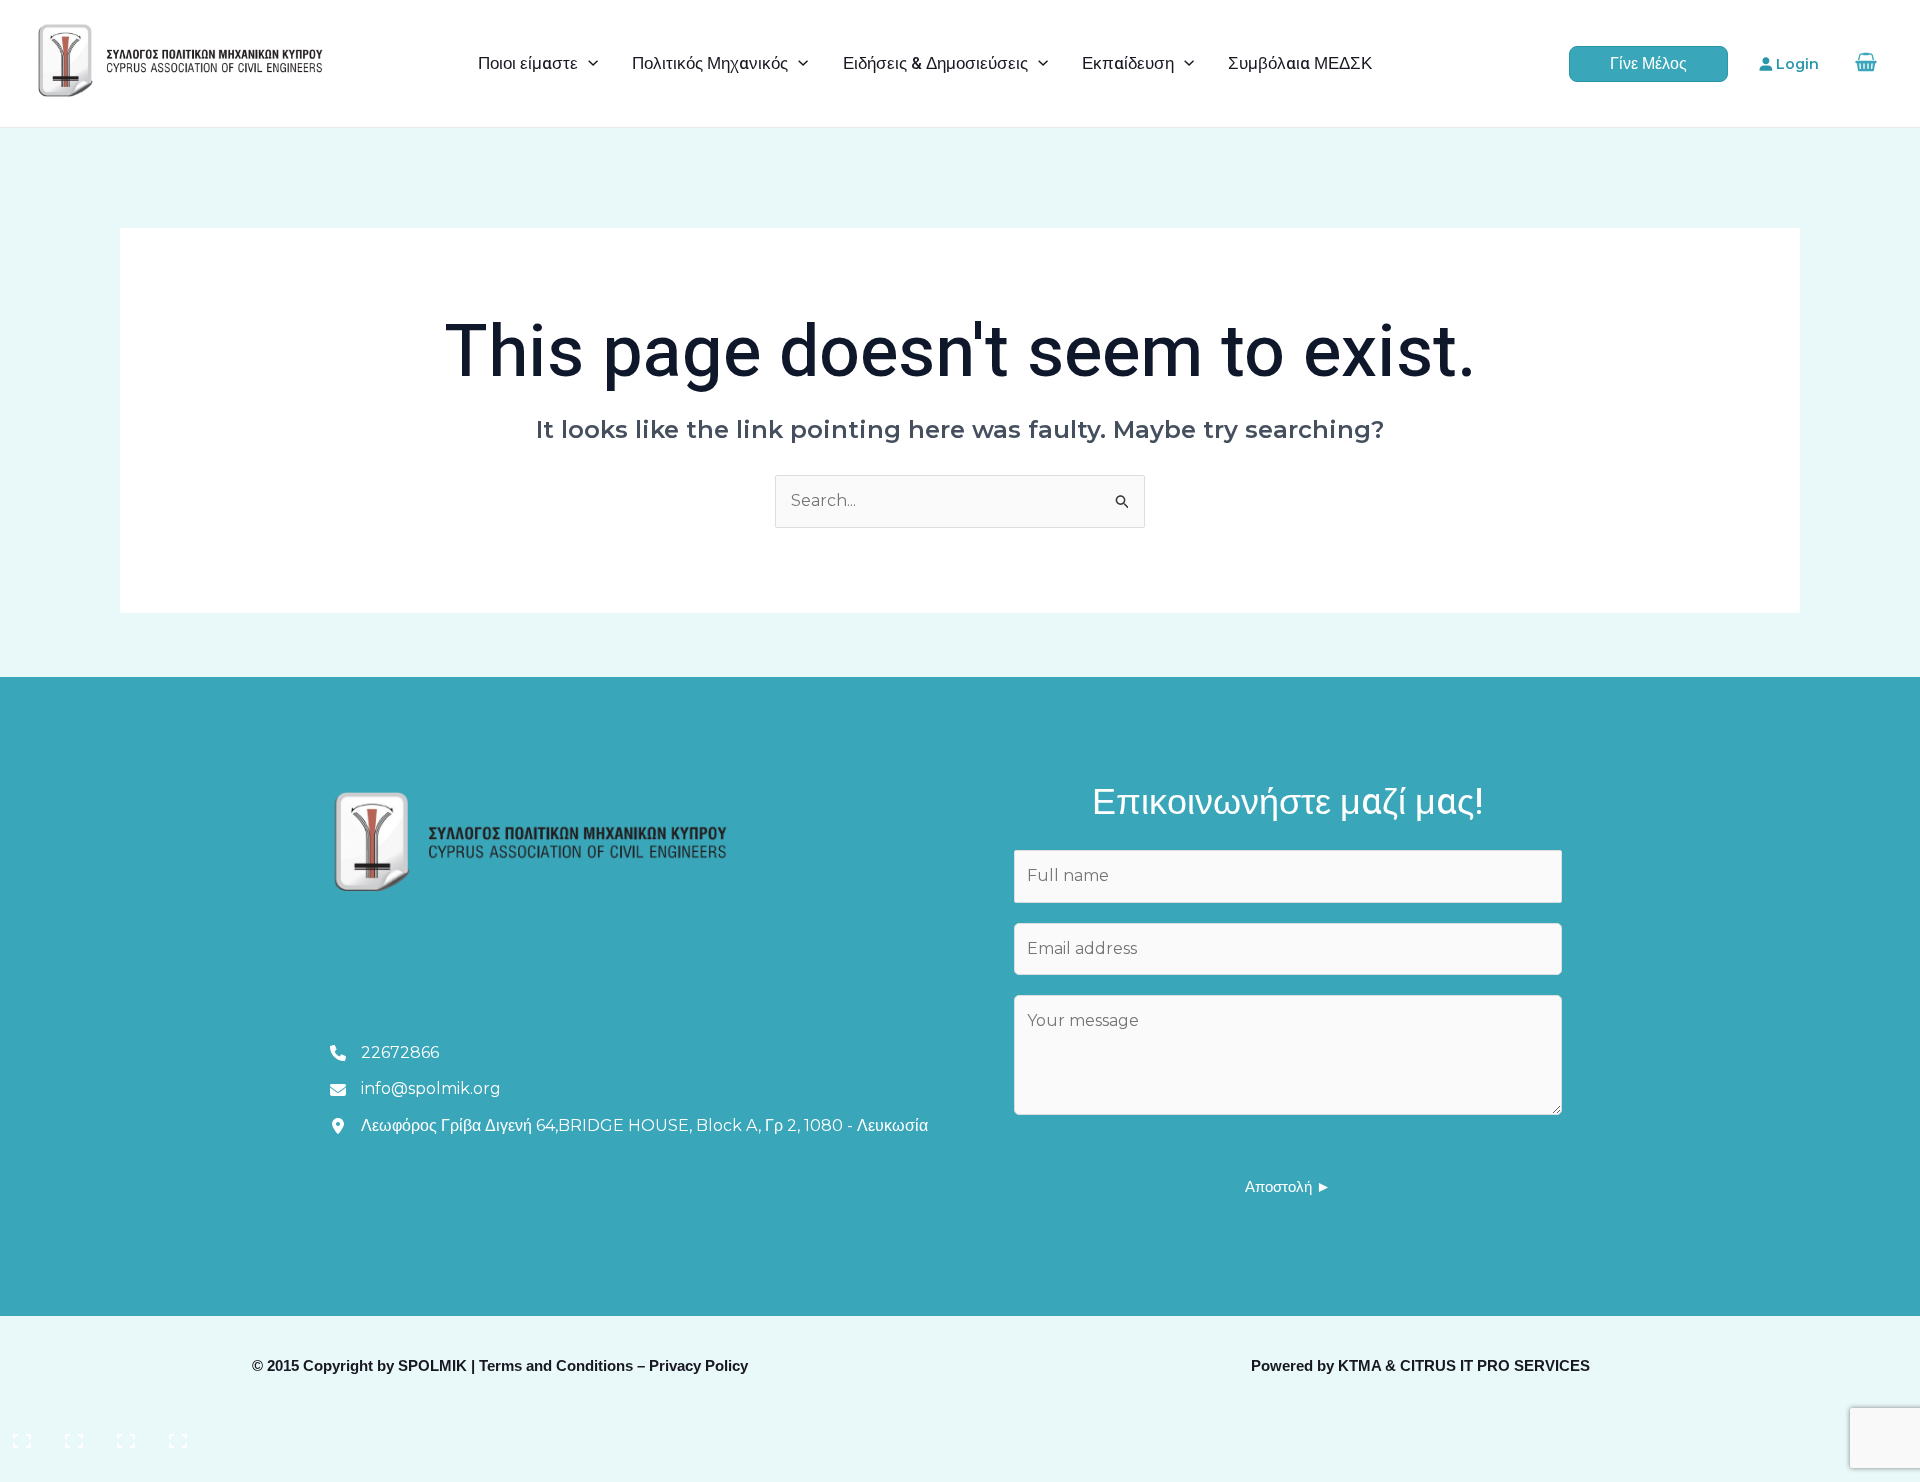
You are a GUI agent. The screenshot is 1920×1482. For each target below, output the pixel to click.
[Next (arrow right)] (76, 1467)
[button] (588, 64)
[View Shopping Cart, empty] (1865, 63)
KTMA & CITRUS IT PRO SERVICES (1464, 1366)
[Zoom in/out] (24, 1434)
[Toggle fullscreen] (76, 1434)
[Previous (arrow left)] (24, 1467)
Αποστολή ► (1288, 1187)
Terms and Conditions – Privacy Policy (613, 1365)
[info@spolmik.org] (415, 1089)
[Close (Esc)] (180, 1434)
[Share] (128, 1434)
